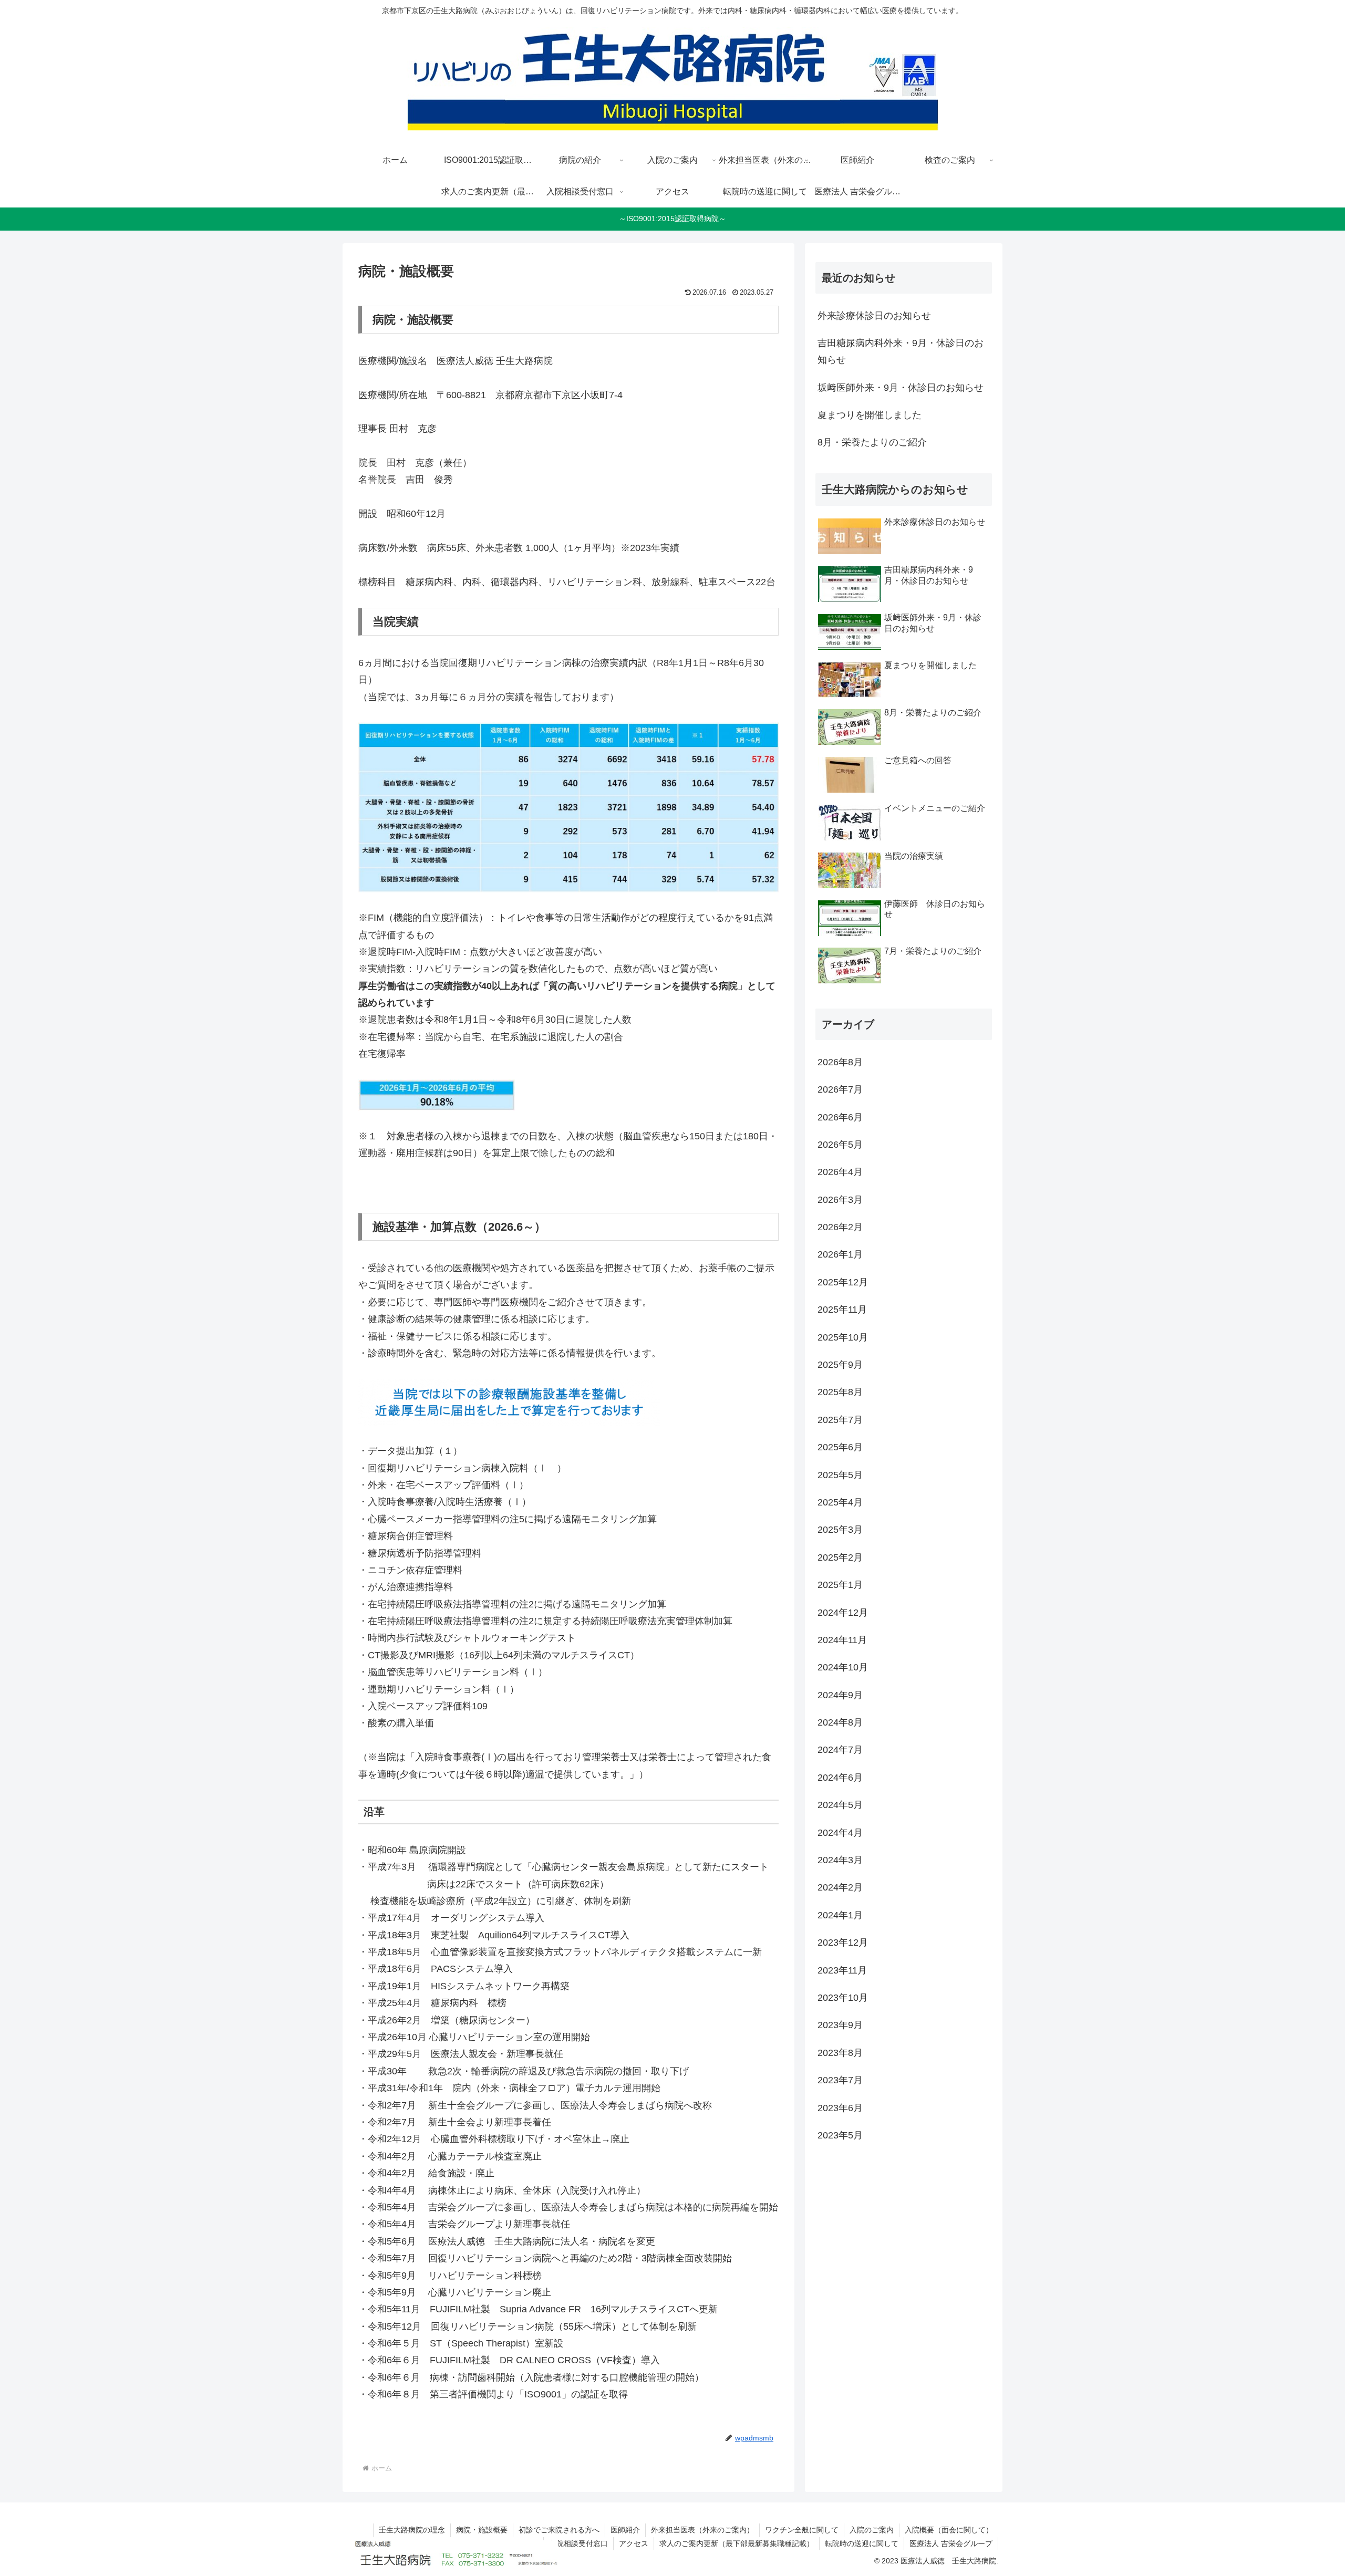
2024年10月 (843, 1667)
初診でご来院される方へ (559, 2530)
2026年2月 (840, 1227)
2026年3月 (840, 1199)
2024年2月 (840, 1887)
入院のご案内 (872, 2530)
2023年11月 (842, 1970)
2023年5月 (840, 2135)
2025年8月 (840, 1392)
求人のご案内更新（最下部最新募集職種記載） (737, 2543)
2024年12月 (843, 1612)
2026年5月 (840, 1145)
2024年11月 (842, 1640)
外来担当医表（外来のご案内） (702, 2530)
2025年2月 (840, 1557)
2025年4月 (840, 1502)
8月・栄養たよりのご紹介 (872, 442)
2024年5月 (840, 1805)
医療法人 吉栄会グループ (951, 2543)
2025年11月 (842, 1310)
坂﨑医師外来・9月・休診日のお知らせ (901, 388)
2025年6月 (840, 1447)
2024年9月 (840, 1695)
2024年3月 (840, 1860)
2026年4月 (840, 1172)
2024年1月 (840, 1915)
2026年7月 (840, 1089)
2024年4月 (840, 1832)
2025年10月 (843, 1337)
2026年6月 (840, 1117)
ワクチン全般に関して (802, 2530)
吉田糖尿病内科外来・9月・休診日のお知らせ (901, 351)
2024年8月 (840, 1722)
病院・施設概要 (482, 2530)
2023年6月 (840, 2107)
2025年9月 (840, 1365)
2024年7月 (840, 1750)
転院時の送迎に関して (862, 2543)
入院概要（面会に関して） (949, 2530)
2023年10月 (843, 1998)
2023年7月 (840, 2080)
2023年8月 (840, 2053)
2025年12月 (843, 1282)
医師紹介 (625, 2530)
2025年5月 (840, 1474)
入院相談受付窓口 (578, 2543)
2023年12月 (843, 1943)
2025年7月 (840, 1420)
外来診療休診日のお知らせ (874, 316)
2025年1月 (840, 1585)
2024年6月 (840, 1778)
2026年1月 (840, 1254)
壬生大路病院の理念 (412, 2530)
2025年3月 (840, 1530)
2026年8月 (840, 1062)
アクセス (634, 2543)
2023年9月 (840, 2025)
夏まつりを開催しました (870, 415)
